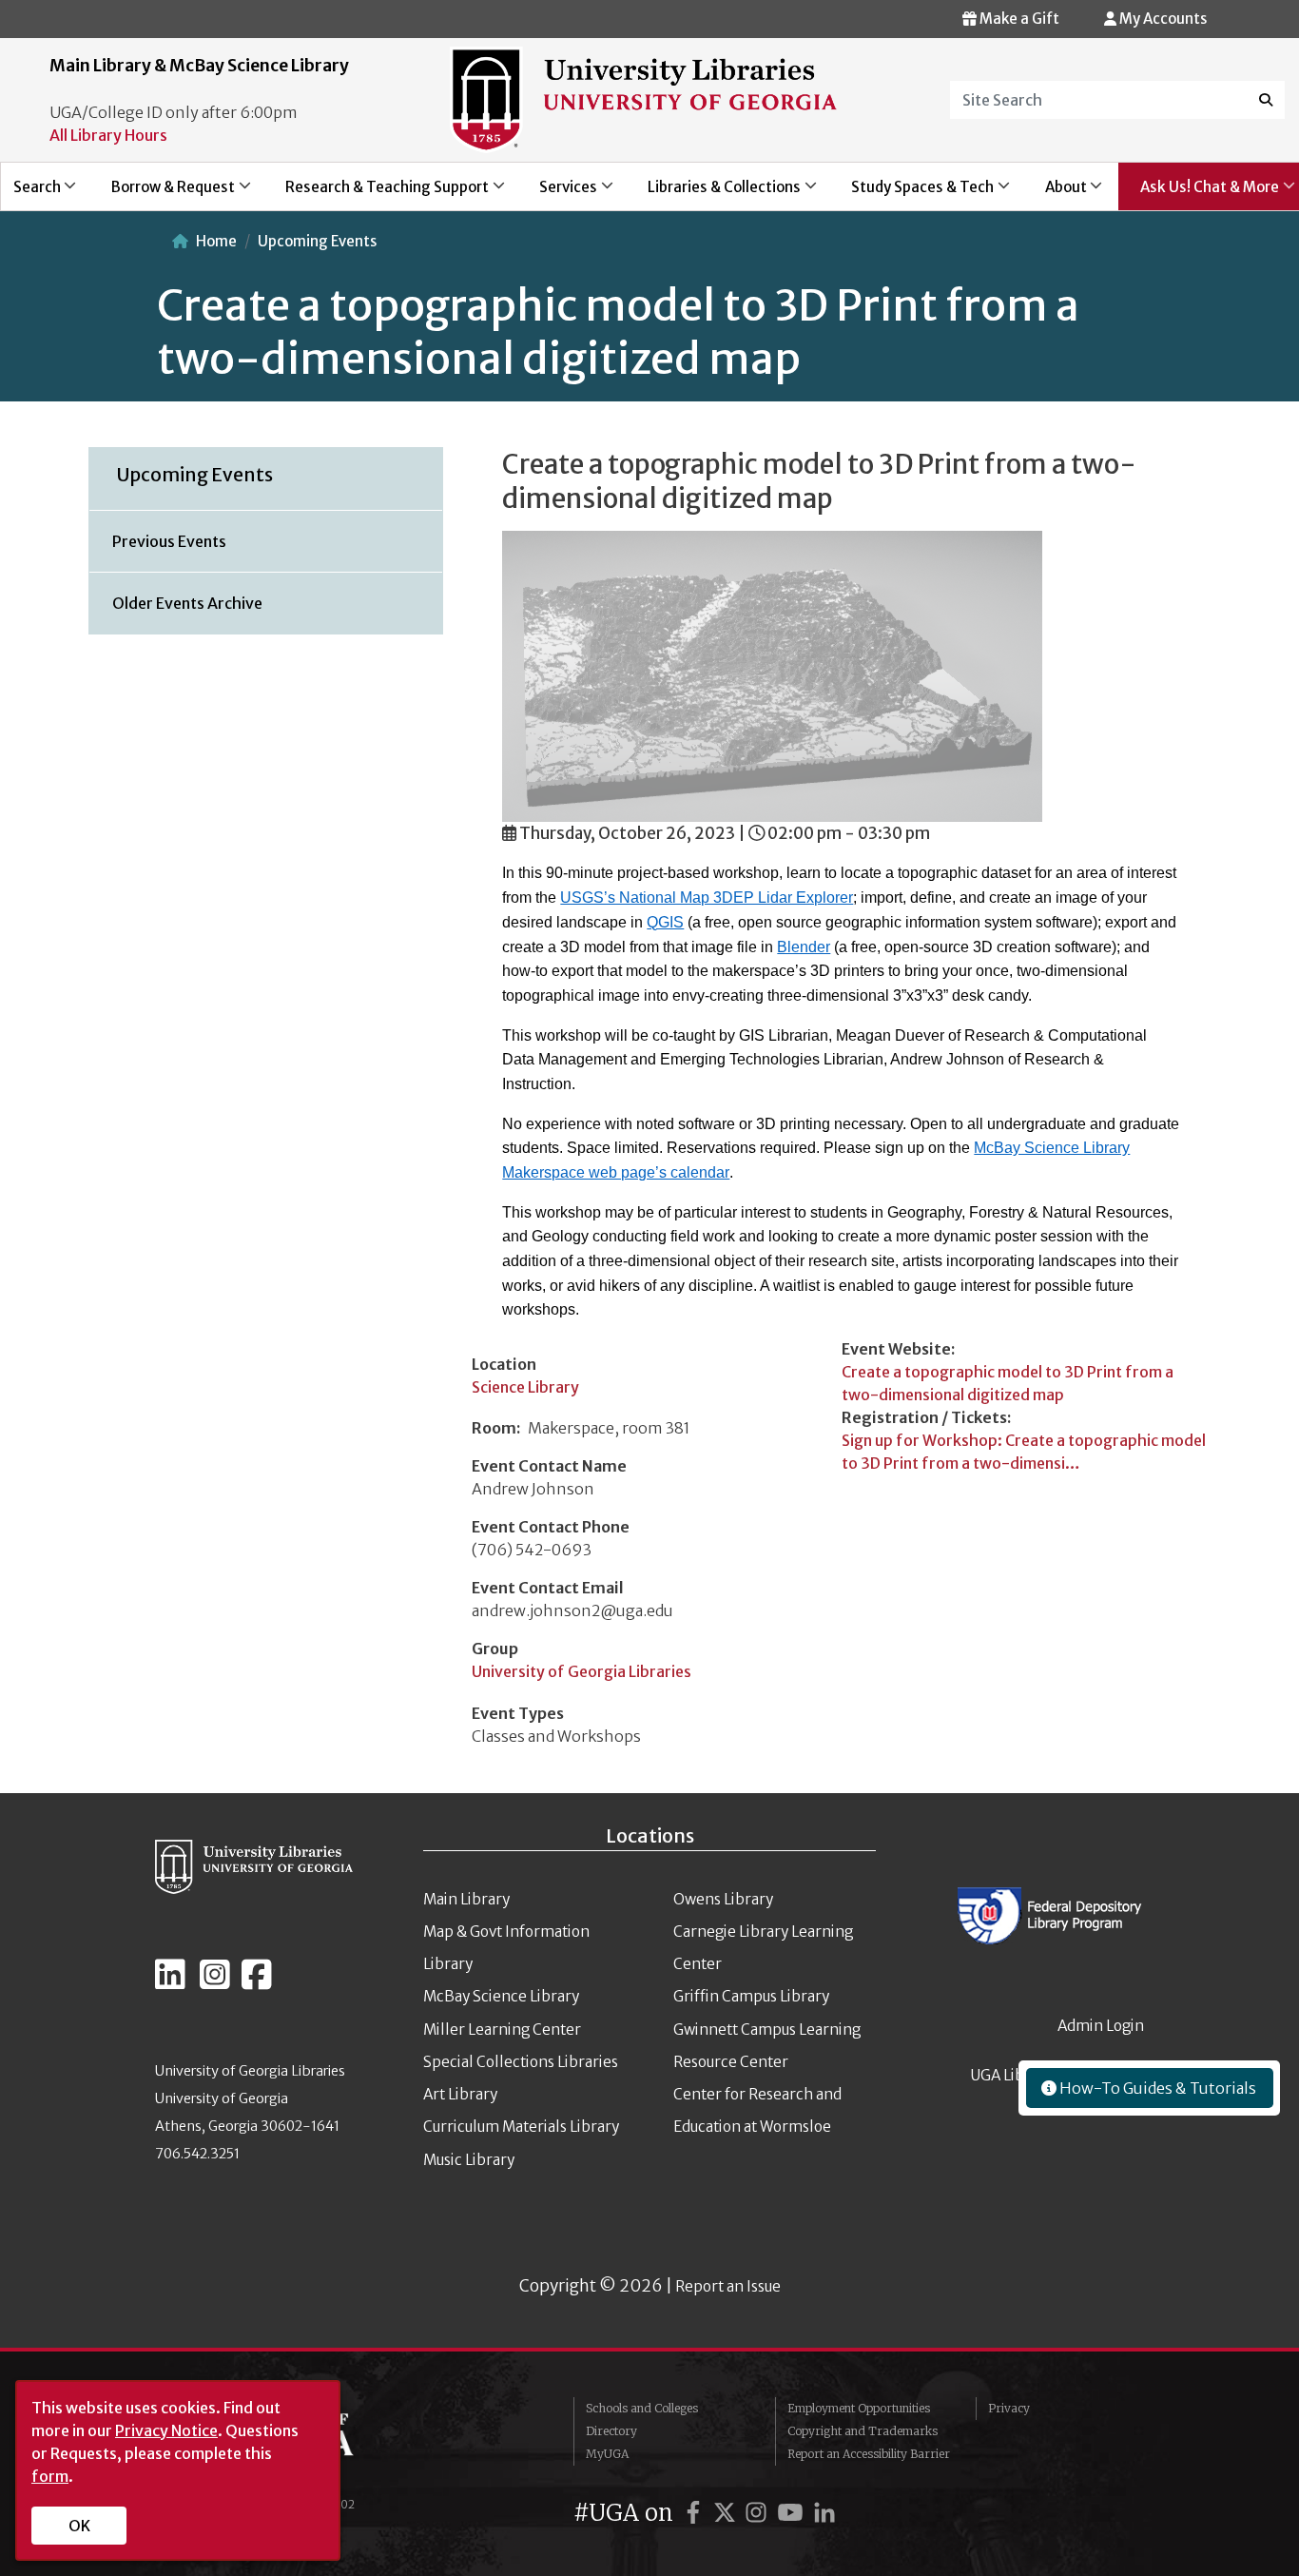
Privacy (1009, 2408)
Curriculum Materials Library (521, 2127)
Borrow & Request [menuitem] (162, 194)
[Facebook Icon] (257, 1982)
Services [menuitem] (557, 194)
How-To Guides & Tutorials (1156, 2088)
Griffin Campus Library (751, 1996)
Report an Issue (728, 2286)
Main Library (466, 1899)
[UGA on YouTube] (793, 2513)
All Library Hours (108, 135)
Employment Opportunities (859, 2408)
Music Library (469, 2160)
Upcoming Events (317, 241)
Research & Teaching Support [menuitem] (376, 194)
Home (216, 241)
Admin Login (1101, 2026)
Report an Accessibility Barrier (869, 2454)
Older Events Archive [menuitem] (187, 603)
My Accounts (1162, 19)
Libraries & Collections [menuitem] (714, 194)
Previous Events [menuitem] (169, 541)
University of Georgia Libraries (582, 1671)
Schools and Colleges (642, 2408)
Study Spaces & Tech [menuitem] (912, 194)
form (50, 2476)
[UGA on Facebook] (696, 2513)
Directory (611, 2431)
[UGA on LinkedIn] (824, 2513)
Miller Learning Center (502, 2030)
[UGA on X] (727, 2513)
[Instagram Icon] (215, 1982)
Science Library (525, 1387)
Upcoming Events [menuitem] (195, 475)
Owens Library (723, 1899)
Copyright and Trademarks (863, 2431)
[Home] (644, 99)
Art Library (460, 2094)
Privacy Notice (166, 2430)
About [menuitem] (1055, 194)
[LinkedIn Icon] (170, 1982)
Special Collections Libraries (521, 2062)
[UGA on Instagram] (759, 2513)
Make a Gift (1018, 19)
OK (79, 2526)
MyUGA (607, 2454)
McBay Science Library (501, 1996)
